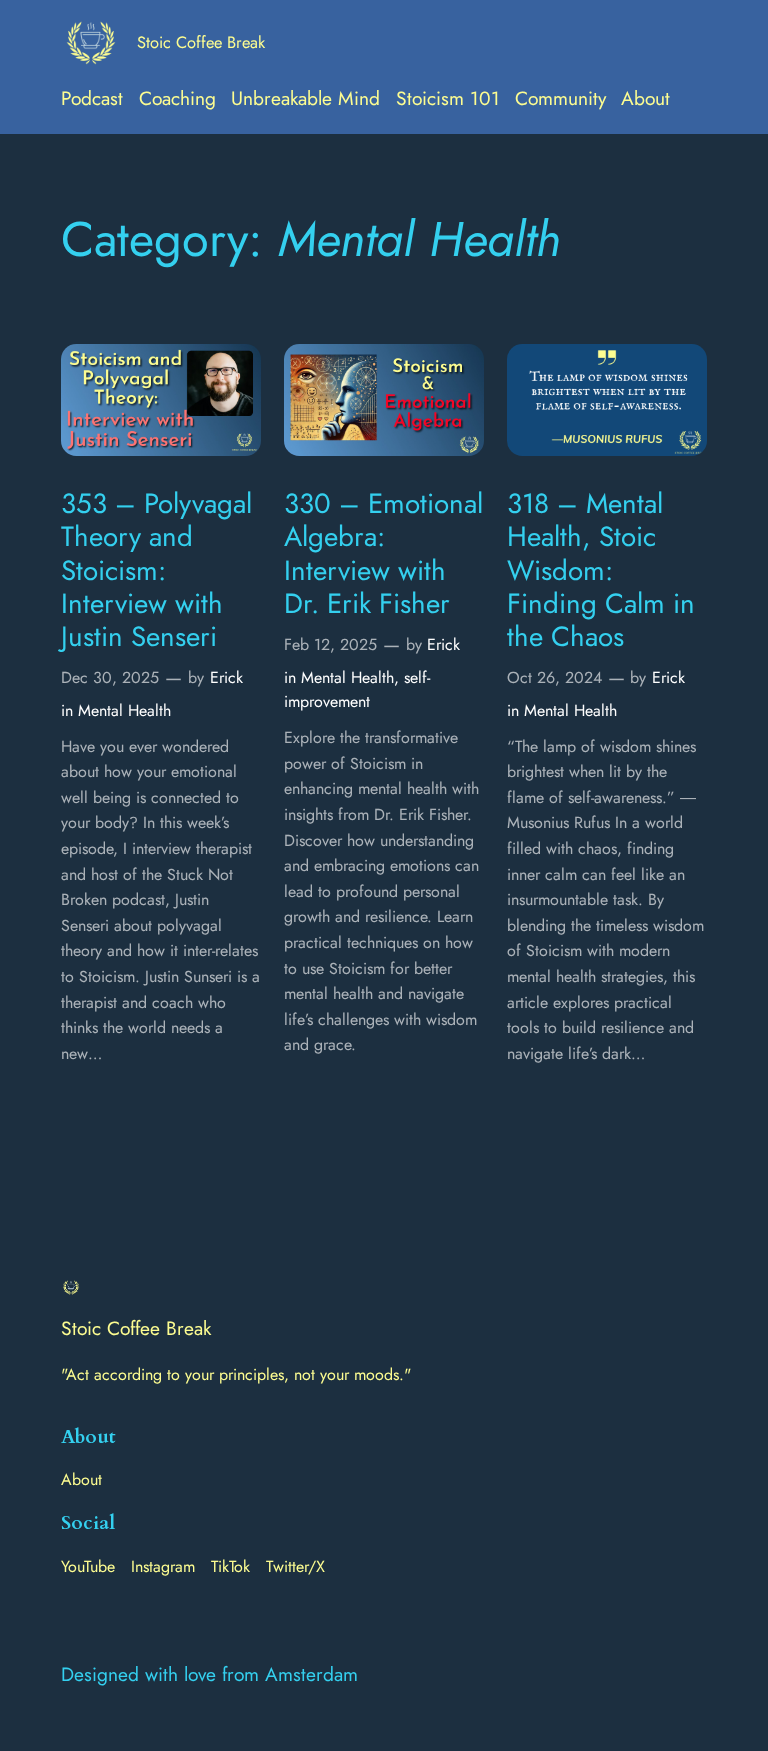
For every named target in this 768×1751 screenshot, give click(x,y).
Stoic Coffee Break (201, 42)
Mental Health (124, 710)
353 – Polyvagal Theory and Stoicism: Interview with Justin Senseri (156, 570)
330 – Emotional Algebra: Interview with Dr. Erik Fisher (383, 553)
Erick (226, 677)
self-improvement (357, 690)
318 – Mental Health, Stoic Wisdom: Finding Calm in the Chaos (601, 570)
